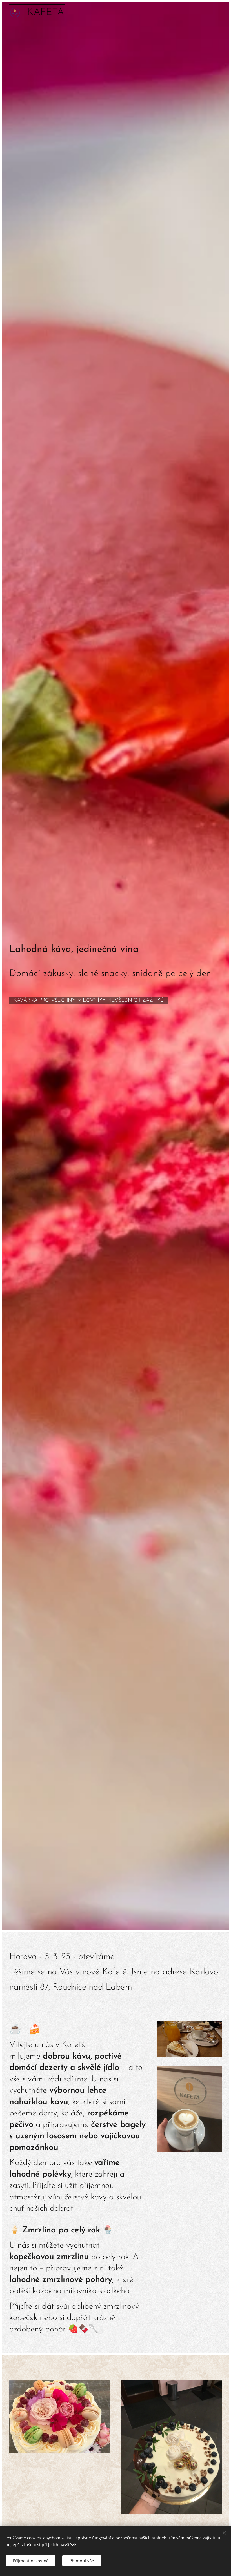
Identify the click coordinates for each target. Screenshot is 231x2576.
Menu (216, 13)
